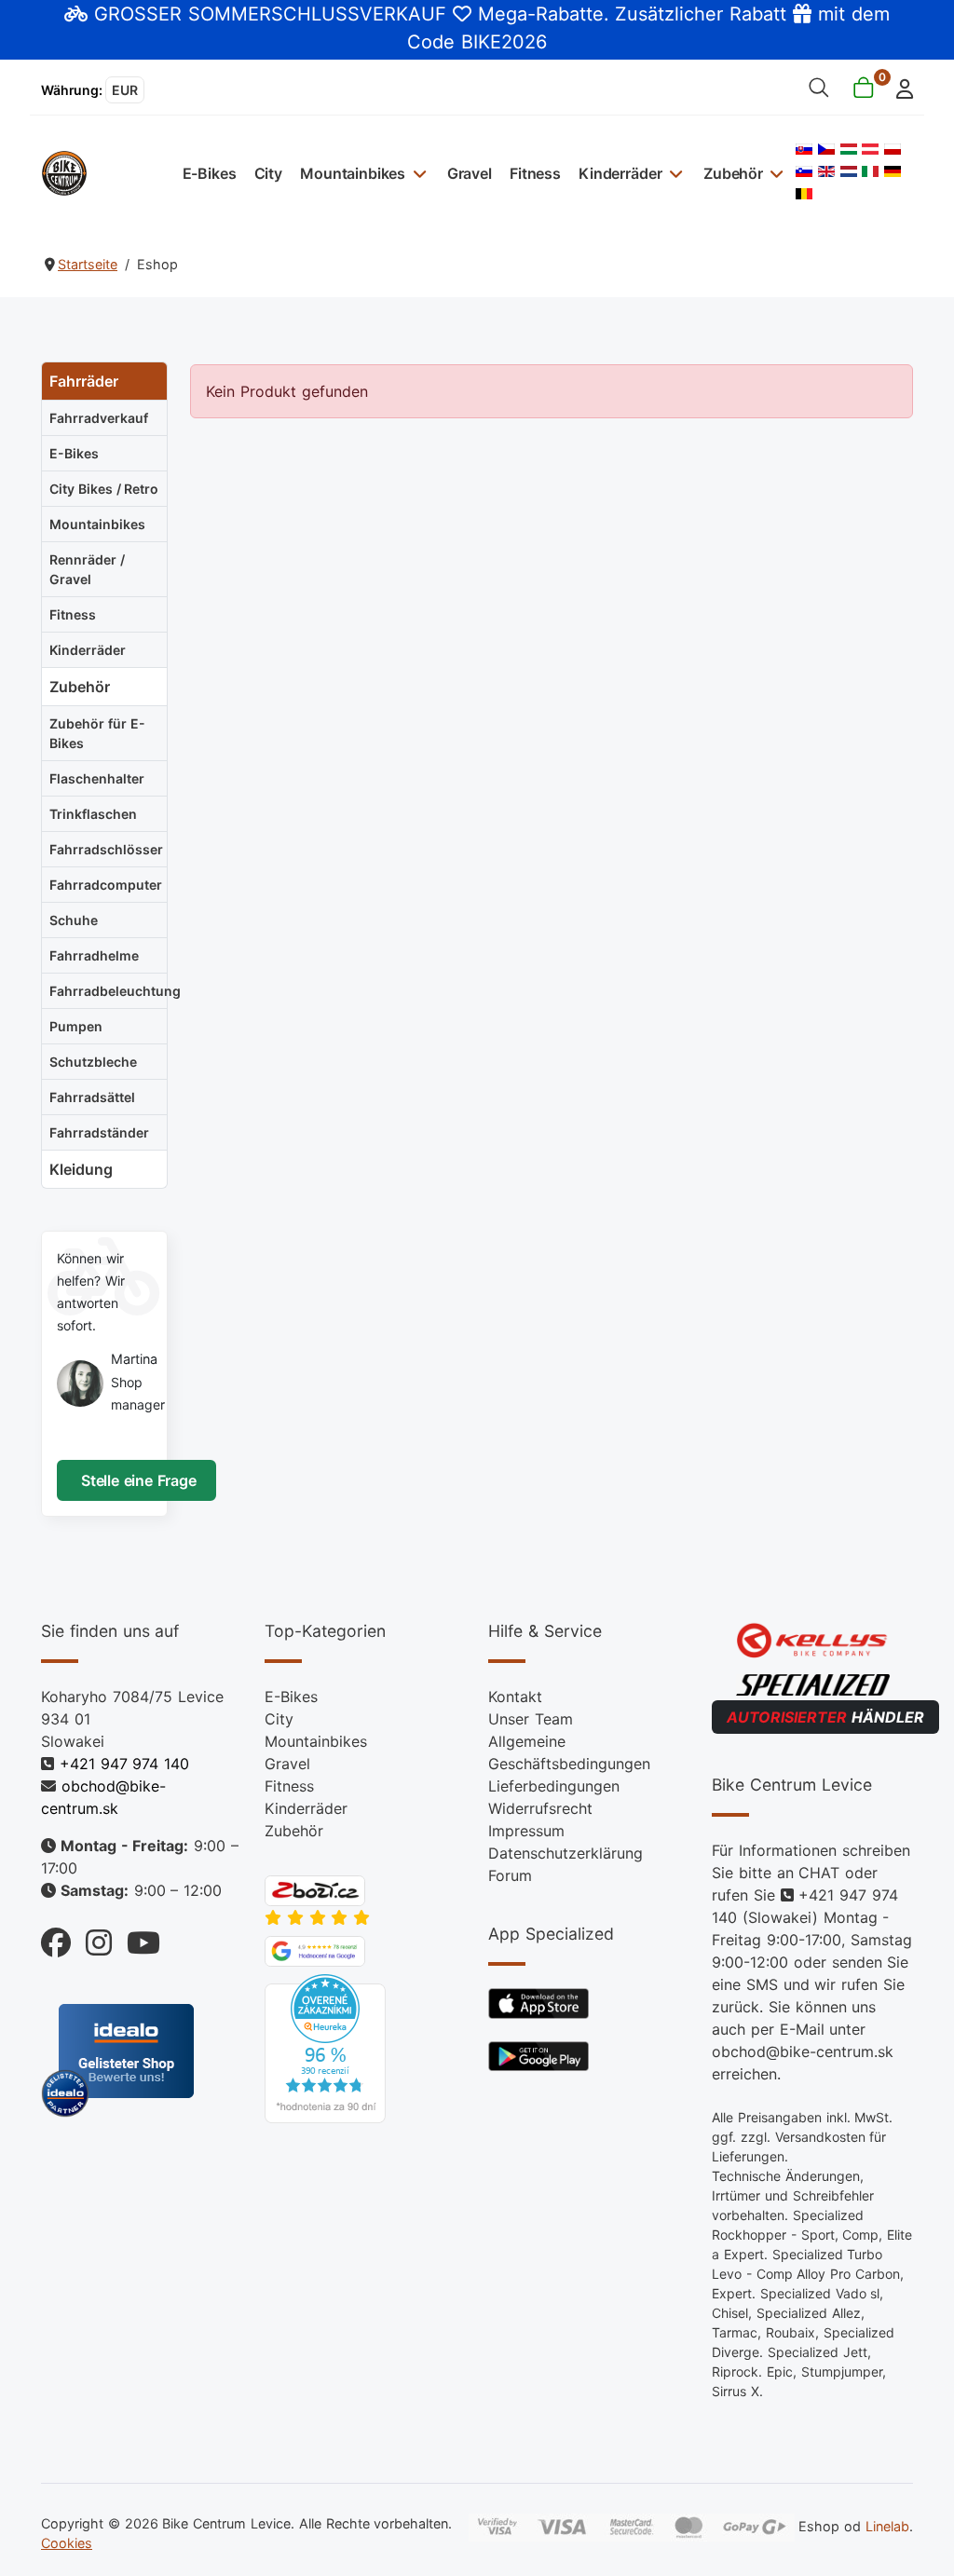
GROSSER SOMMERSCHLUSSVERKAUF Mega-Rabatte (348, 14)
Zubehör (733, 173)
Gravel (470, 173)
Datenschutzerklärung (566, 1853)
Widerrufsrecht (540, 1808)
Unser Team (531, 1719)
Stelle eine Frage (136, 1480)
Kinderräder (620, 173)
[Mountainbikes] (417, 173)
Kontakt (515, 1697)
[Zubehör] (775, 173)
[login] (899, 87)
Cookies (67, 2543)
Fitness (535, 173)
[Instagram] (91, 1937)
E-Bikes (210, 173)
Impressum (526, 1831)
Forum (510, 1875)
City (268, 173)
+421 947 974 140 (124, 1764)
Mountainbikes (353, 173)
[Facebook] (56, 1937)
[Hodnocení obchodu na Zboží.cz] (315, 1889)
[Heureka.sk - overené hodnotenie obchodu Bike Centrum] (325, 2048)
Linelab (887, 2526)
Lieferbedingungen (554, 1786)
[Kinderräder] (673, 173)
